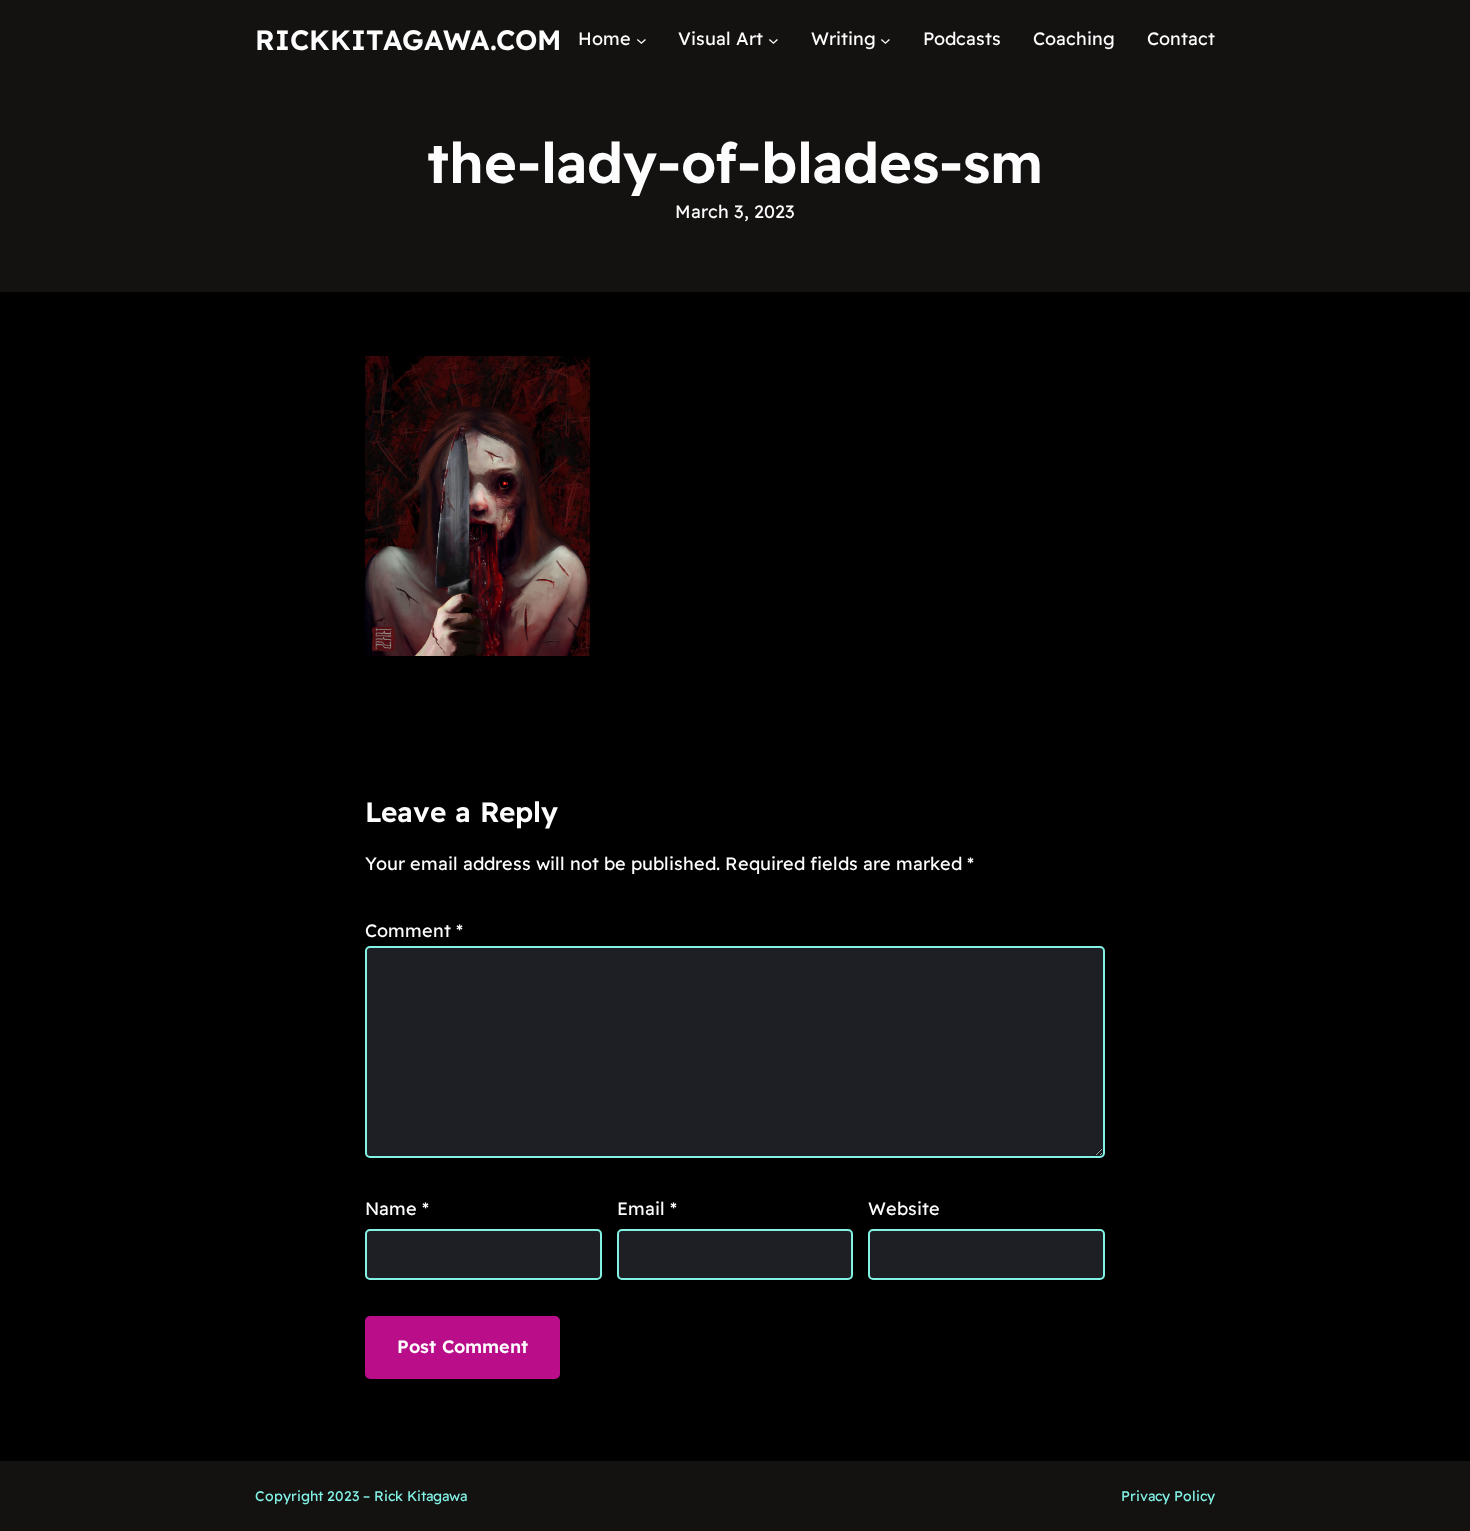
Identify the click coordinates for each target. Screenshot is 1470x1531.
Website (904, 1208)
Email (647, 1208)
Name (397, 1208)
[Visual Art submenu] (773, 39)
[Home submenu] (641, 39)
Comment (414, 930)
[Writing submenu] (885, 39)
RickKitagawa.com (408, 39)
